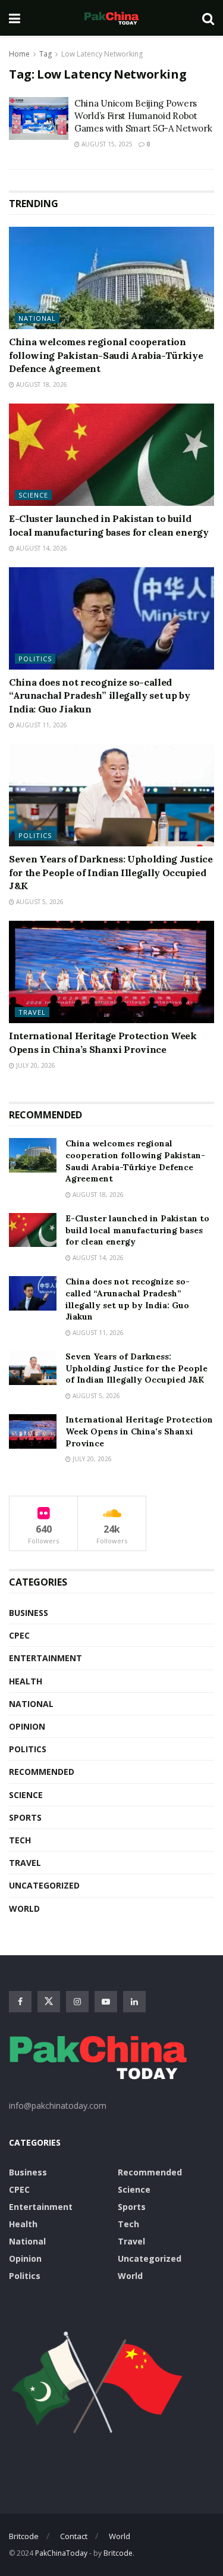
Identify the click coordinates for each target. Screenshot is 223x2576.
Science (33, 495)
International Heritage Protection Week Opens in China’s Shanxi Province (139, 1431)
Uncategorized (44, 1885)
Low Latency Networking (102, 54)
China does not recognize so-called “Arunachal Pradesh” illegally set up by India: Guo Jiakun (100, 695)
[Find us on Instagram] (77, 2002)
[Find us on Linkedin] (134, 2002)
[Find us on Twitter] (49, 2002)
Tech (20, 1840)
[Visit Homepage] (111, 18)
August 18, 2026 (41, 384)
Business (29, 1613)
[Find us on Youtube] (106, 2002)
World (24, 1908)
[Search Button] (208, 18)
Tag (45, 54)
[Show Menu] (15, 18)
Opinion (27, 1726)
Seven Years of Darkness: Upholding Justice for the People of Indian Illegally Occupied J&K (111, 872)
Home (19, 54)
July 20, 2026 (35, 1065)
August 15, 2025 (106, 144)
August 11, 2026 (41, 725)
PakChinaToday (61, 2553)
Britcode (24, 2536)
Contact (74, 2536)
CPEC (19, 1635)
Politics (35, 659)
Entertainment (45, 1658)
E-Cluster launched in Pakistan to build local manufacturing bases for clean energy (137, 1230)
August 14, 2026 (41, 548)
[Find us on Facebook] (20, 2002)
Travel (32, 1012)
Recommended (42, 1772)
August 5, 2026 (39, 902)
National (37, 318)
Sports (25, 1817)
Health (26, 1681)
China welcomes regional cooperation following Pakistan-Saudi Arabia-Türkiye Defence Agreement (106, 355)
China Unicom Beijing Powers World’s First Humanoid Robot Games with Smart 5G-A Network (143, 116)
